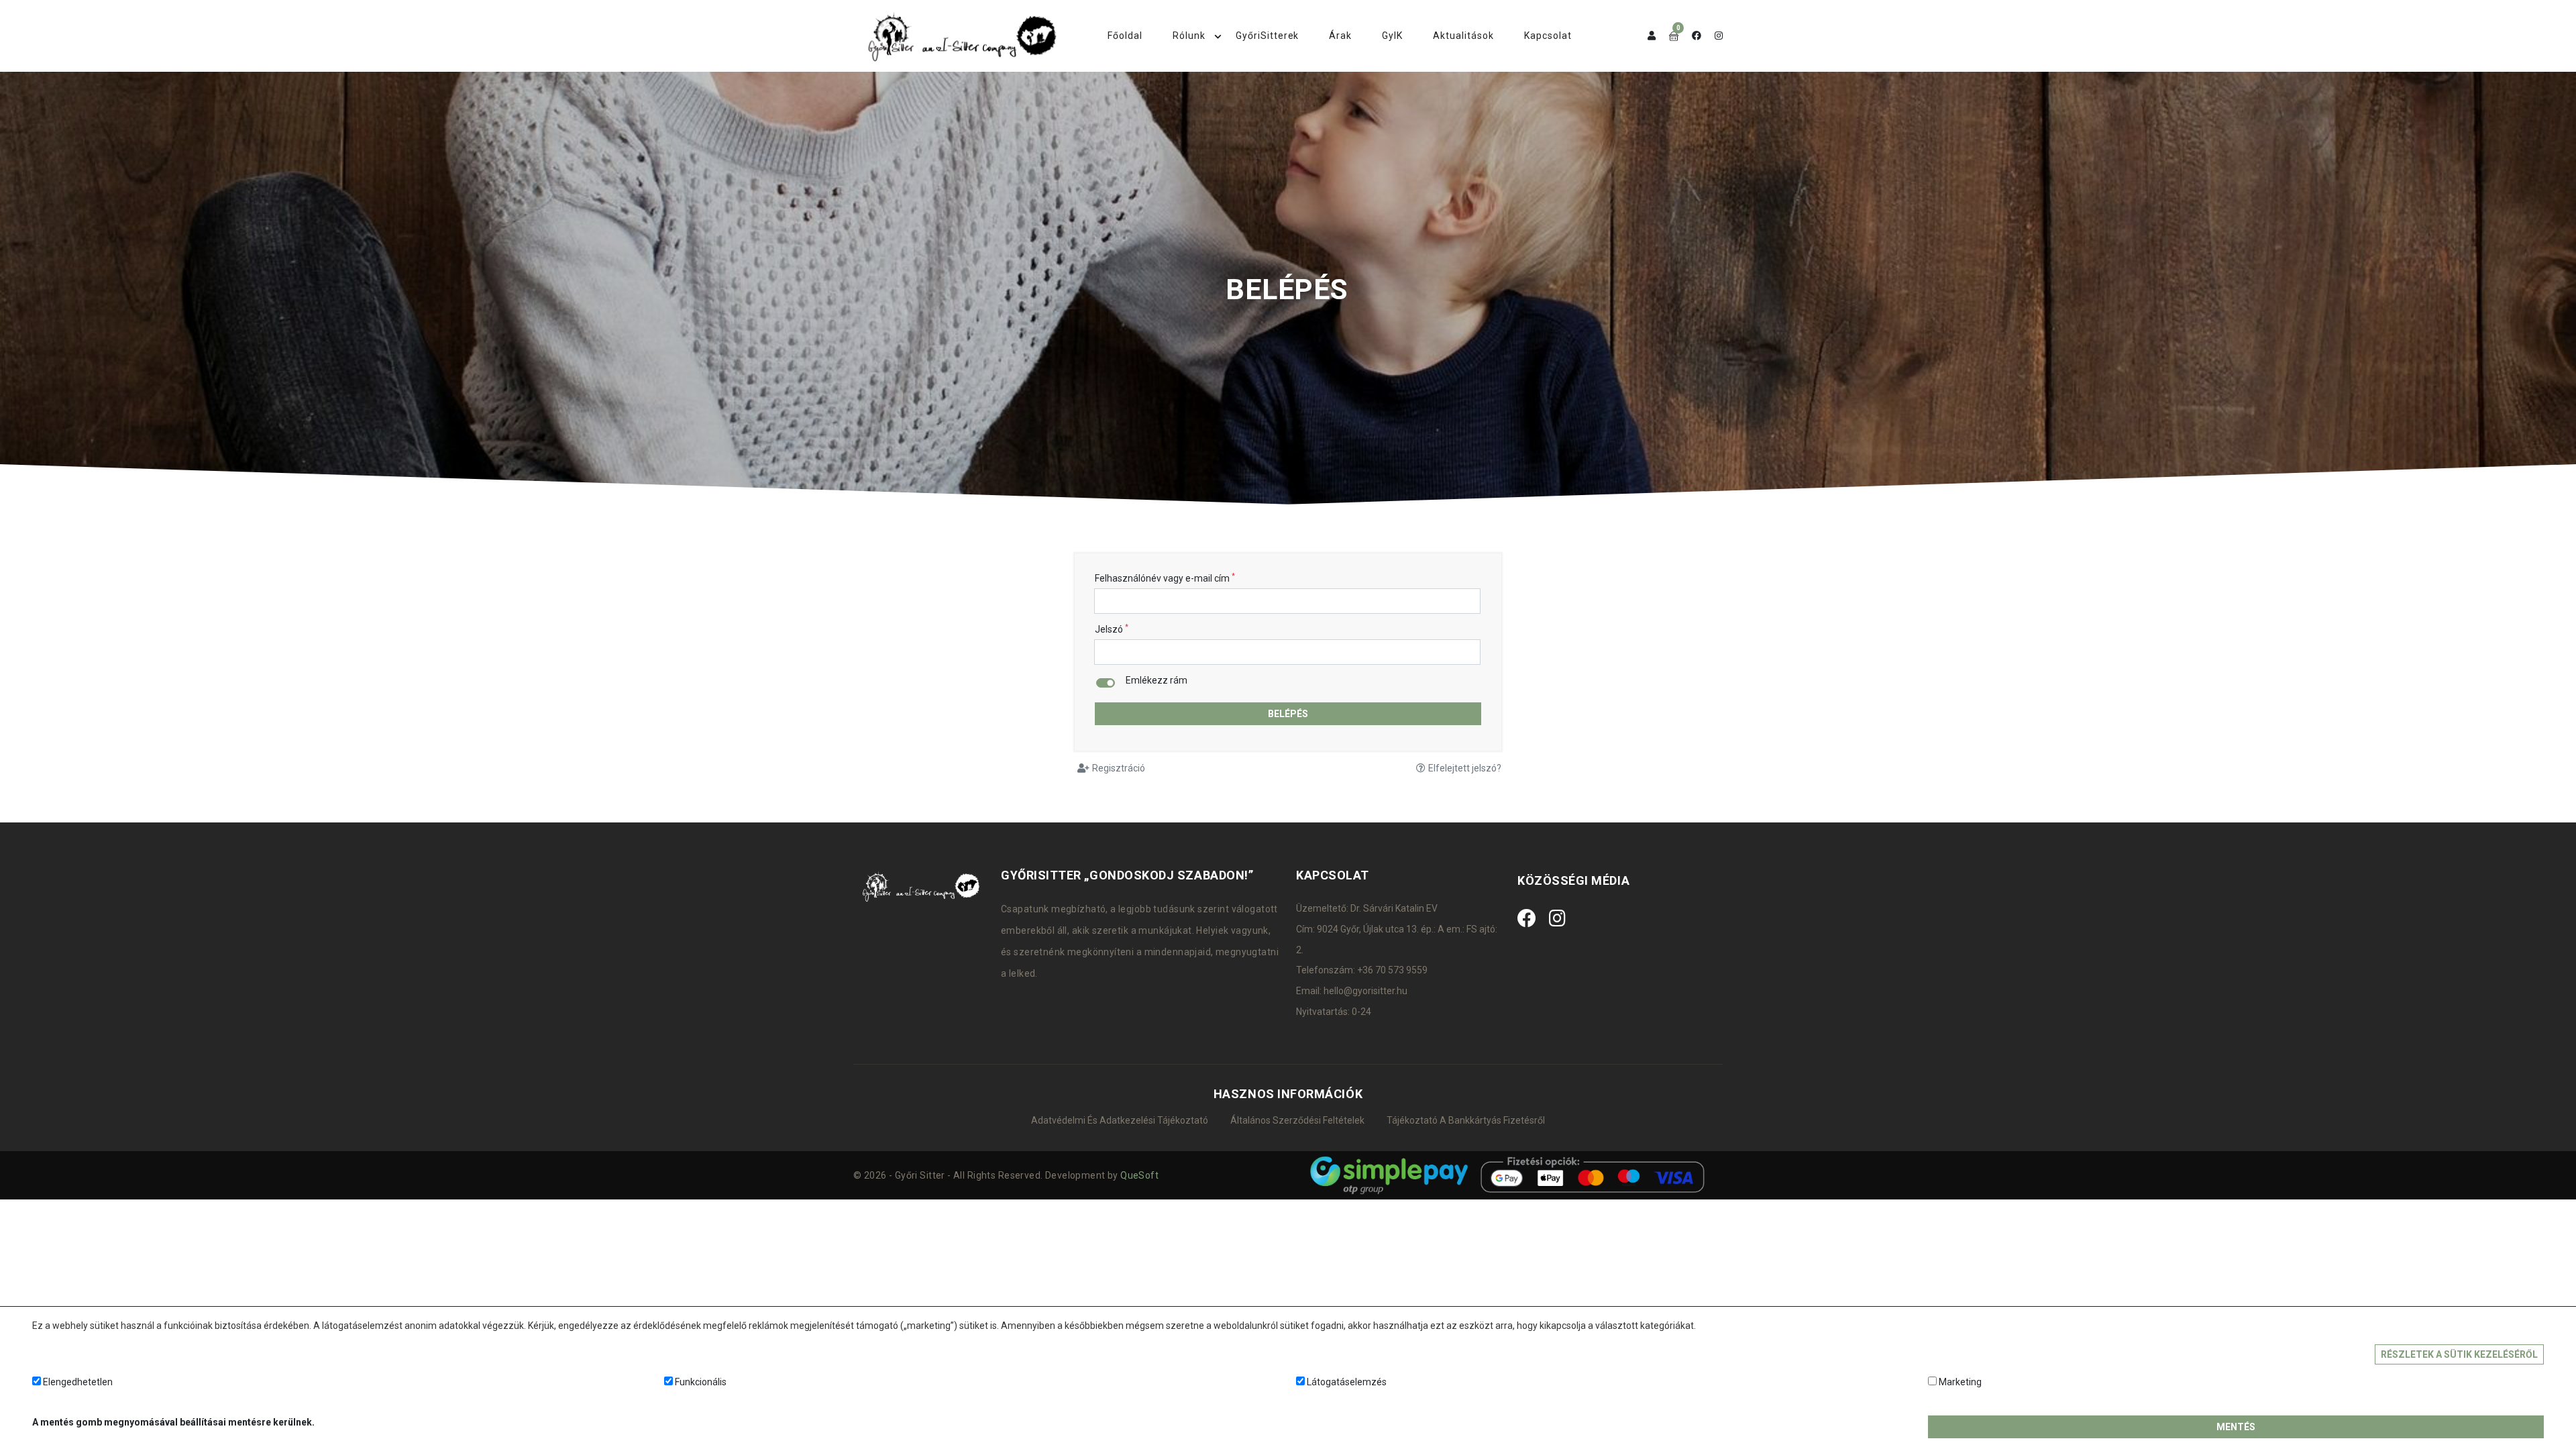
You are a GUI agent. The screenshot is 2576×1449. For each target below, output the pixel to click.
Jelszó (1112, 629)
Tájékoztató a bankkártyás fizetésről (1466, 1120)
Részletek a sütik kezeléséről (2459, 1354)
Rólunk (1189, 36)
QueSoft (1139, 1175)
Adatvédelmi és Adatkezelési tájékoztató (1120, 1120)
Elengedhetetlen (78, 1382)
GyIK (1392, 36)
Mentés (2236, 1427)
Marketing (1960, 1382)
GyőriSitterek (1268, 36)
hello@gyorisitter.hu (1365, 991)
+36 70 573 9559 (1392, 970)
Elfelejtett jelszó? (1465, 768)
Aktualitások (1463, 36)
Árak (1340, 36)
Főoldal (1125, 36)
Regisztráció (1119, 768)
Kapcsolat (1548, 36)
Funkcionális (701, 1382)
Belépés (1288, 714)
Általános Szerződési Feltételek (1297, 1120)
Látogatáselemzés (1347, 1382)
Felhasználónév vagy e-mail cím (1165, 578)
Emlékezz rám (1157, 681)
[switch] (1106, 683)
